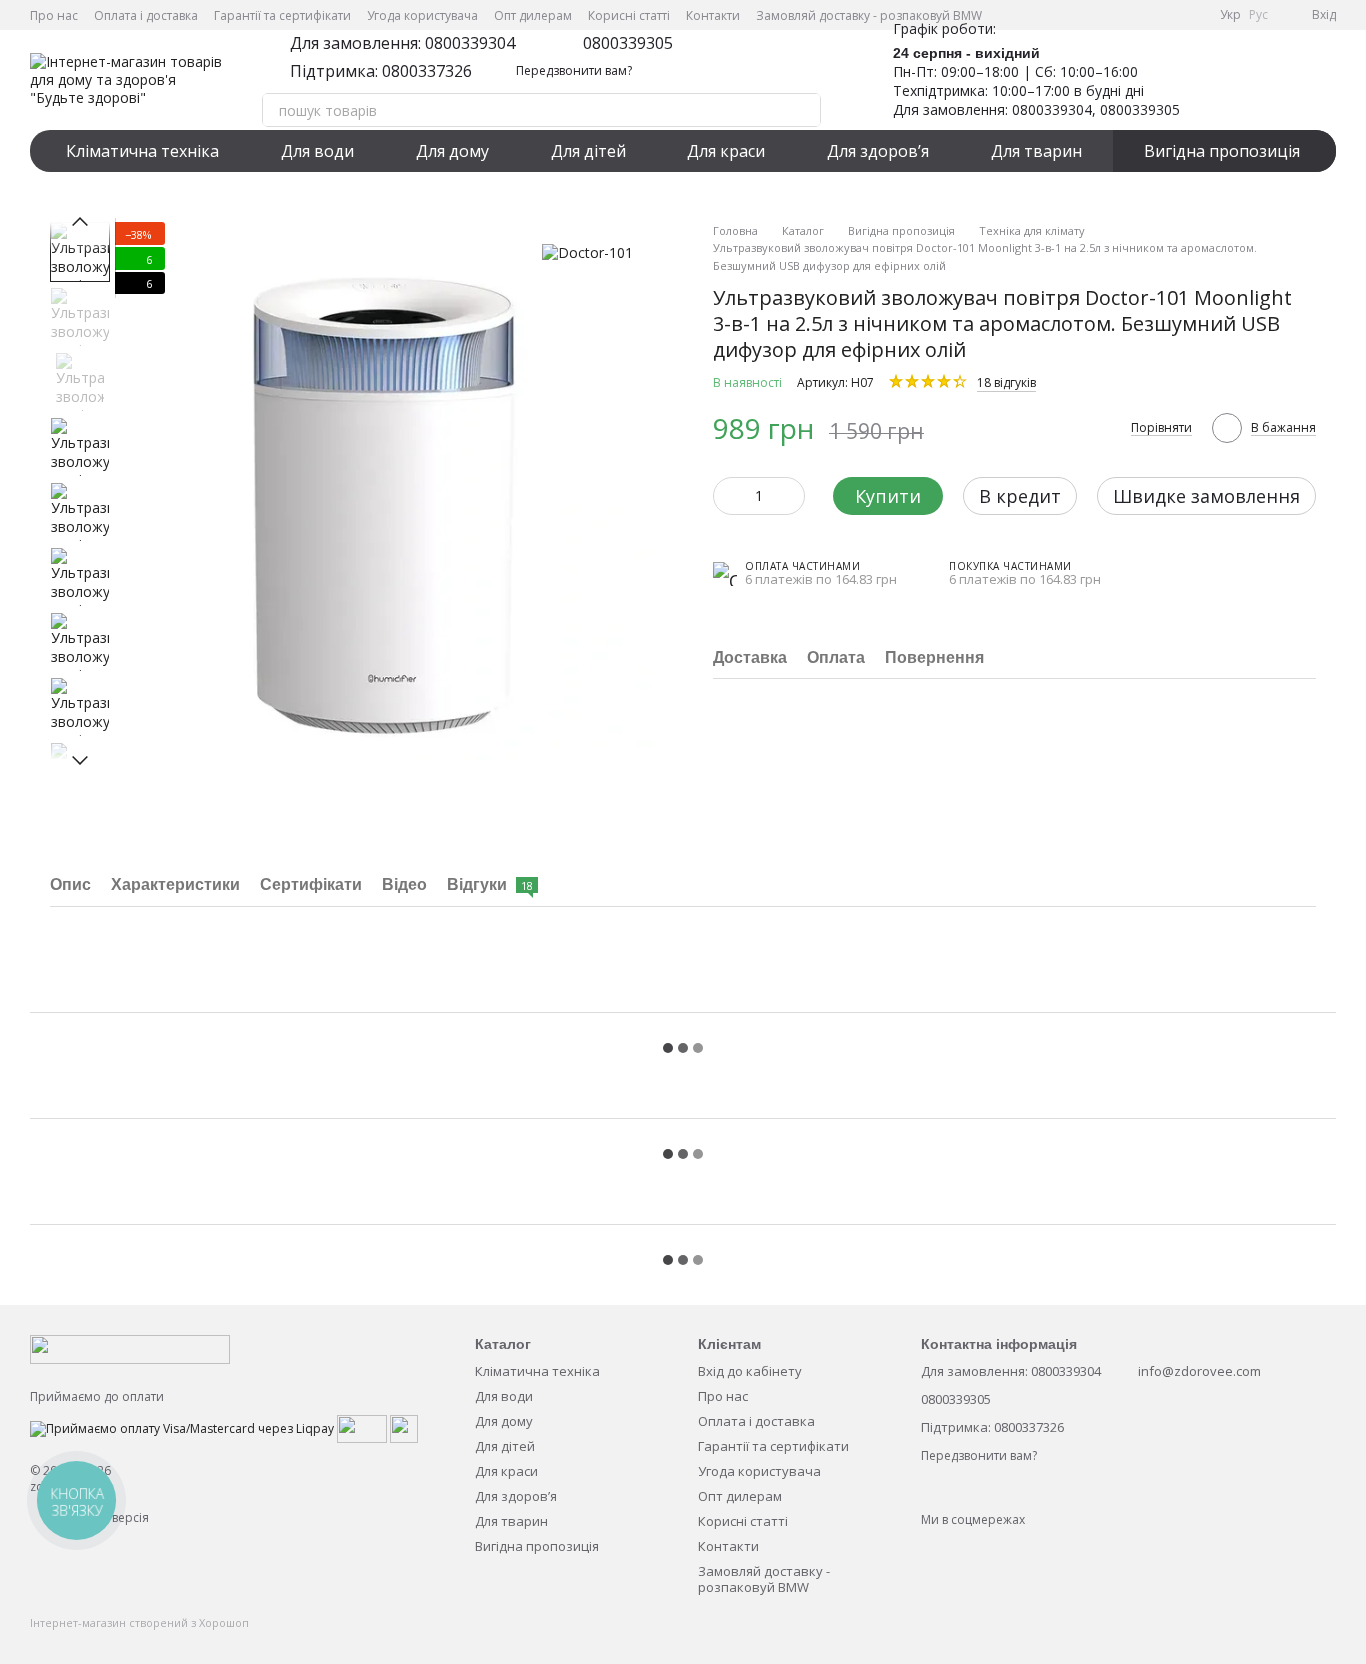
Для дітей (588, 151)
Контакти (713, 15)
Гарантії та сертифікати (282, 15)
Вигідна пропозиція (1222, 151)
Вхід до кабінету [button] (750, 1371)
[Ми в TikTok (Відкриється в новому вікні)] (1192, 15)
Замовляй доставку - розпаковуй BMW (869, 15)
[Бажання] (1216, 80)
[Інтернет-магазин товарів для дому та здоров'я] (130, 1348)
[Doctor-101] (587, 251)
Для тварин (1036, 151)
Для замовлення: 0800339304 (402, 43)
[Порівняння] (1268, 80)
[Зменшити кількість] (728, 496)
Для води (317, 151)
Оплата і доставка (146, 15)
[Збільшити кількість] (790, 496)
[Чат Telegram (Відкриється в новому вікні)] (1168, 15)
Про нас (54, 15)
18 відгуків (1006, 382)
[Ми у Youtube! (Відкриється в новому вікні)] (1120, 15)
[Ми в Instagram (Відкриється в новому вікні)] (1144, 15)
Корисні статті (629, 15)
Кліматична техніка (142, 151)
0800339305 (628, 43)
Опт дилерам (533, 15)
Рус (1258, 15)
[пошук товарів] (804, 110)
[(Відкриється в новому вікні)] (362, 1427)
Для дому (452, 151)
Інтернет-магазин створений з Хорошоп (139, 1623)
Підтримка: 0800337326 (381, 71)
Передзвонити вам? (574, 71)
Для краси (726, 151)
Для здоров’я (878, 151)
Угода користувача (422, 15)
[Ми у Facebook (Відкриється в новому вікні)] (1096, 15)
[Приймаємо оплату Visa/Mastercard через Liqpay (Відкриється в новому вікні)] (182, 1427)
